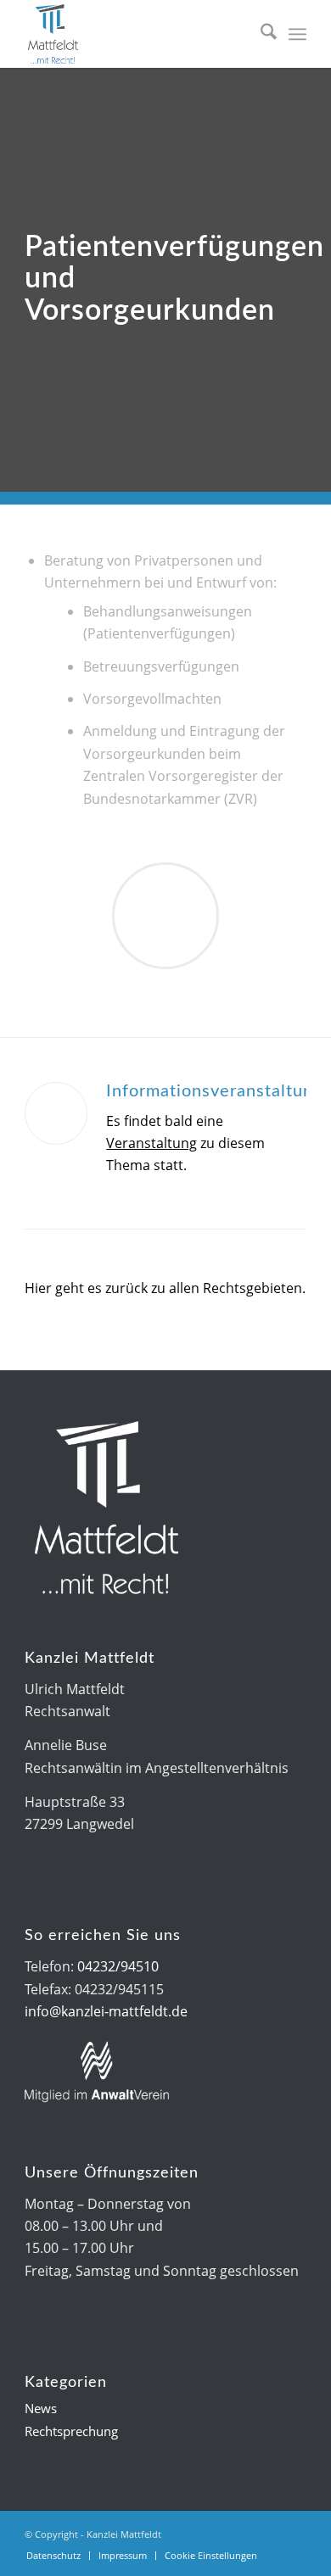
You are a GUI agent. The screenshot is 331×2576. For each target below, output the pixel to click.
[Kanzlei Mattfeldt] (137, 34)
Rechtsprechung (71, 2431)
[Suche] (260, 34)
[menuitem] (260, 34)
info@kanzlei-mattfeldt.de (106, 2011)
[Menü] (297, 34)
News (41, 2408)
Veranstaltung (151, 1143)
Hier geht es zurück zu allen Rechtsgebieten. (165, 1288)
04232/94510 (118, 1966)
